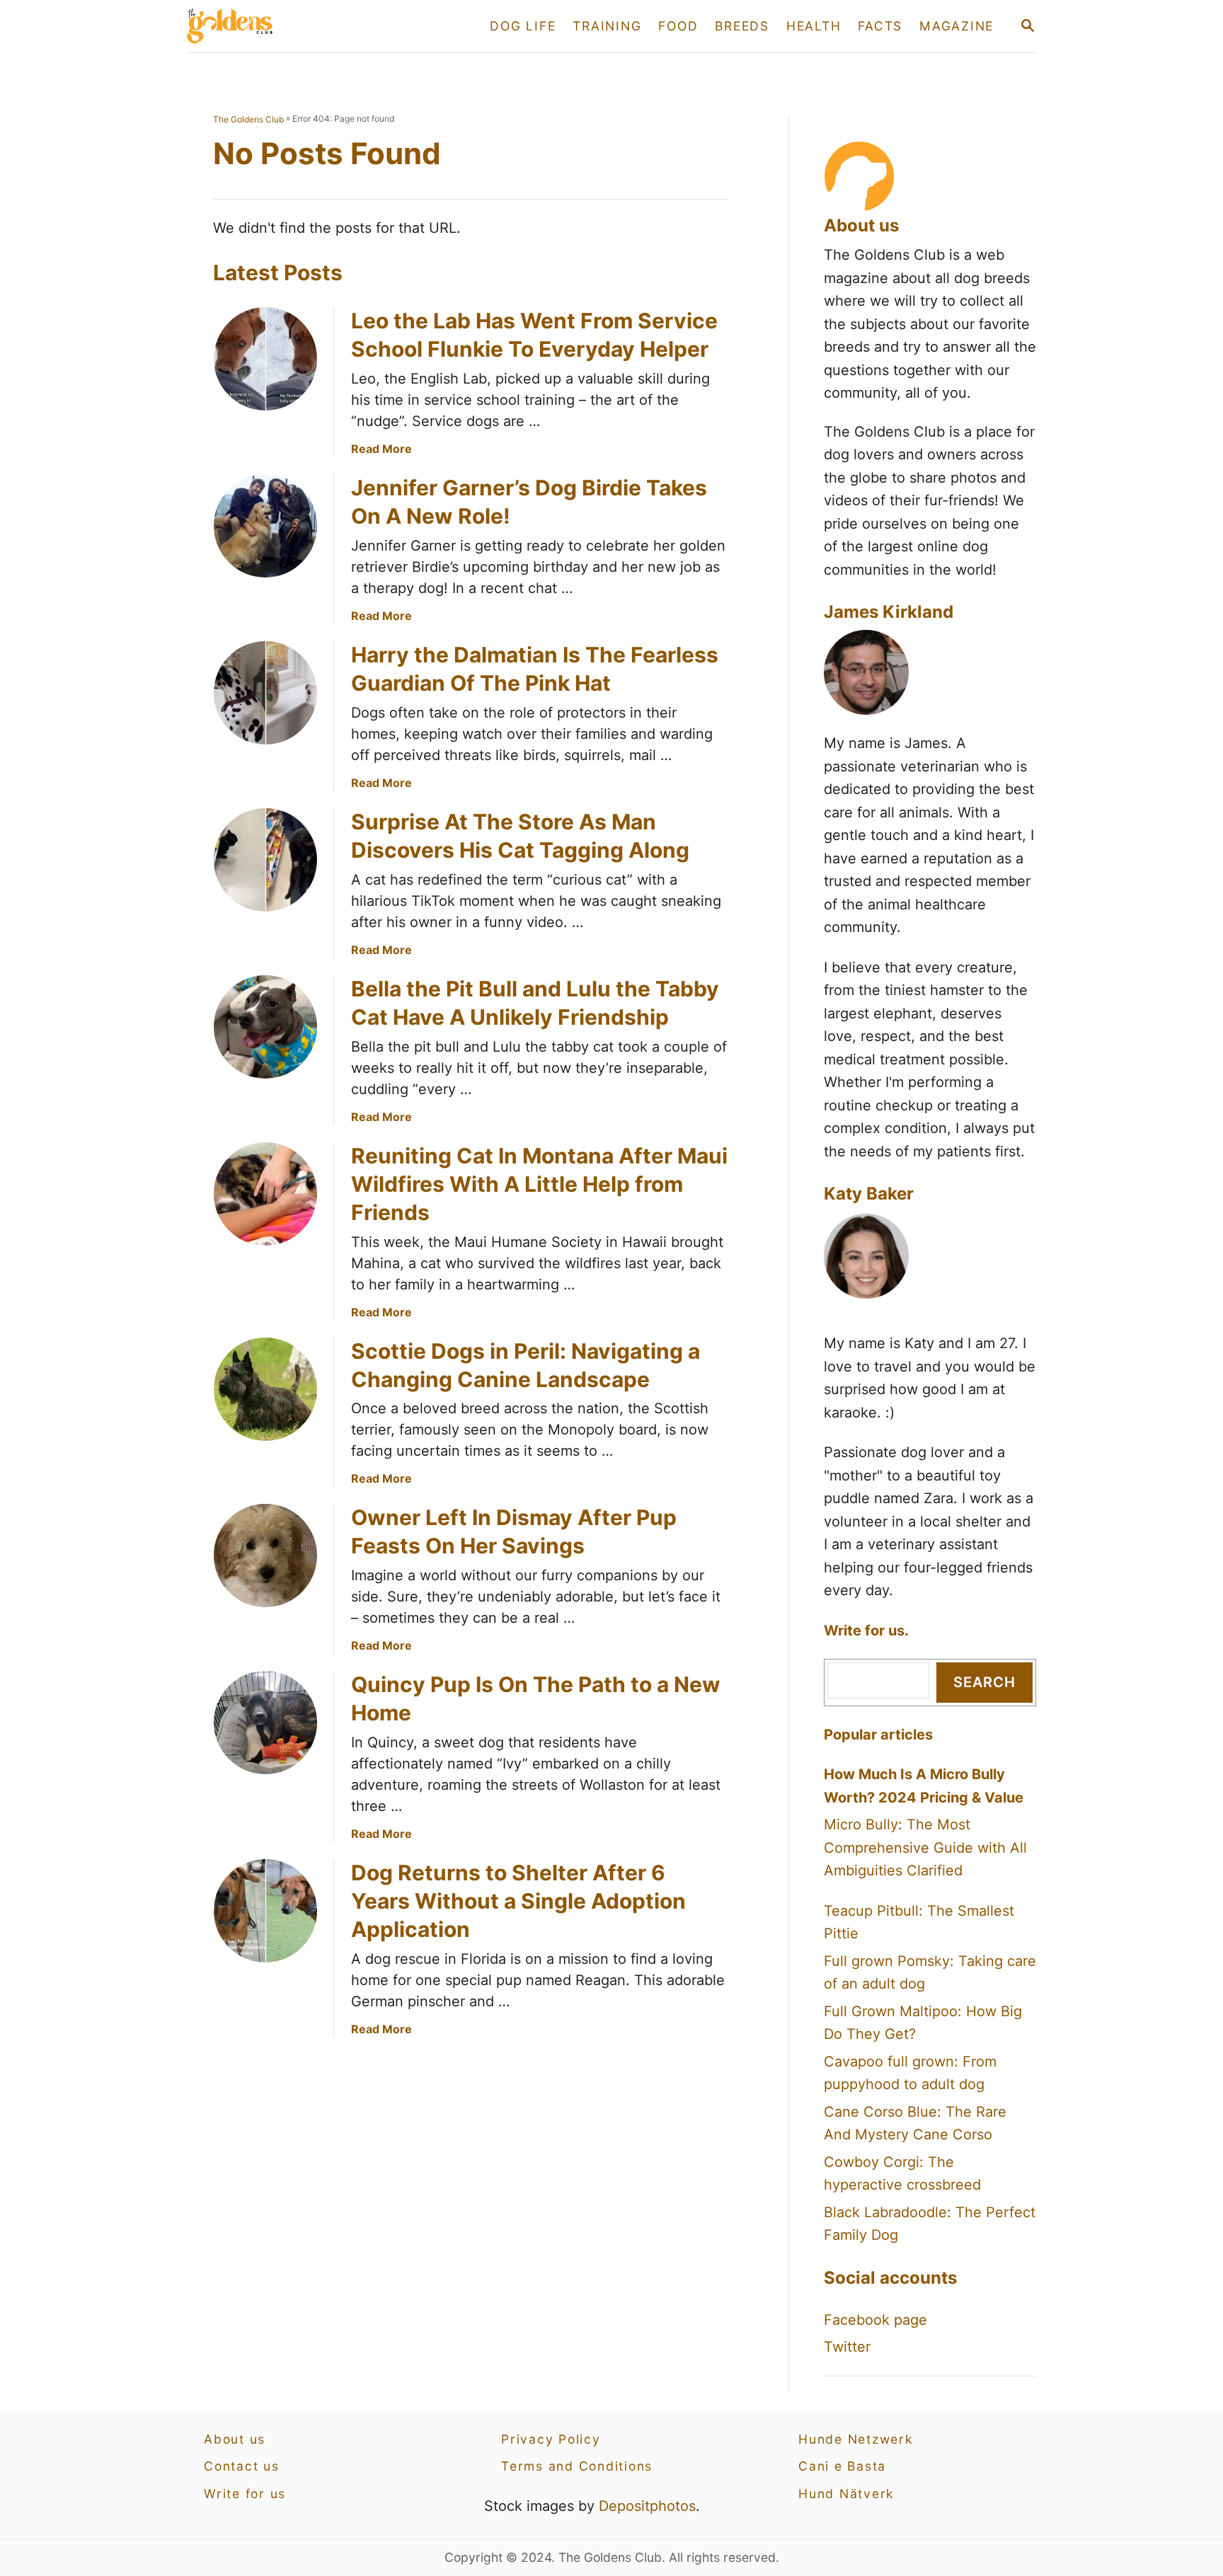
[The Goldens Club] (314, 26)
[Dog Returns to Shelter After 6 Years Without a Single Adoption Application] (265, 1911)
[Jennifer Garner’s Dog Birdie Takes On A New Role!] (265, 526)
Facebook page (875, 2320)
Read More (381, 449)
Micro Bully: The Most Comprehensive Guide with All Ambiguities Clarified (925, 1847)
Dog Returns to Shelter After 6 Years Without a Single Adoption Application (518, 1901)
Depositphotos (647, 2506)
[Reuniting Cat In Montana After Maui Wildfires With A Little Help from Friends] (265, 1194)
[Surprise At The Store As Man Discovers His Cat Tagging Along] (265, 860)
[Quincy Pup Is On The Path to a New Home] (265, 1723)
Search (984, 1682)
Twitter (847, 2347)
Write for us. (866, 1631)
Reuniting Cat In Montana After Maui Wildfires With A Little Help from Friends (539, 1184)
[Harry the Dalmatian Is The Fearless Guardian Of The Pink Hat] (265, 693)
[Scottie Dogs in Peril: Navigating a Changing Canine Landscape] (265, 1389)
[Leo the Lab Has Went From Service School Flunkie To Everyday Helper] (265, 359)
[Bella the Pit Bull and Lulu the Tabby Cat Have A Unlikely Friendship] (265, 1027)
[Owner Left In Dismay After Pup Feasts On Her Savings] (265, 1556)
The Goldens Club (248, 119)
